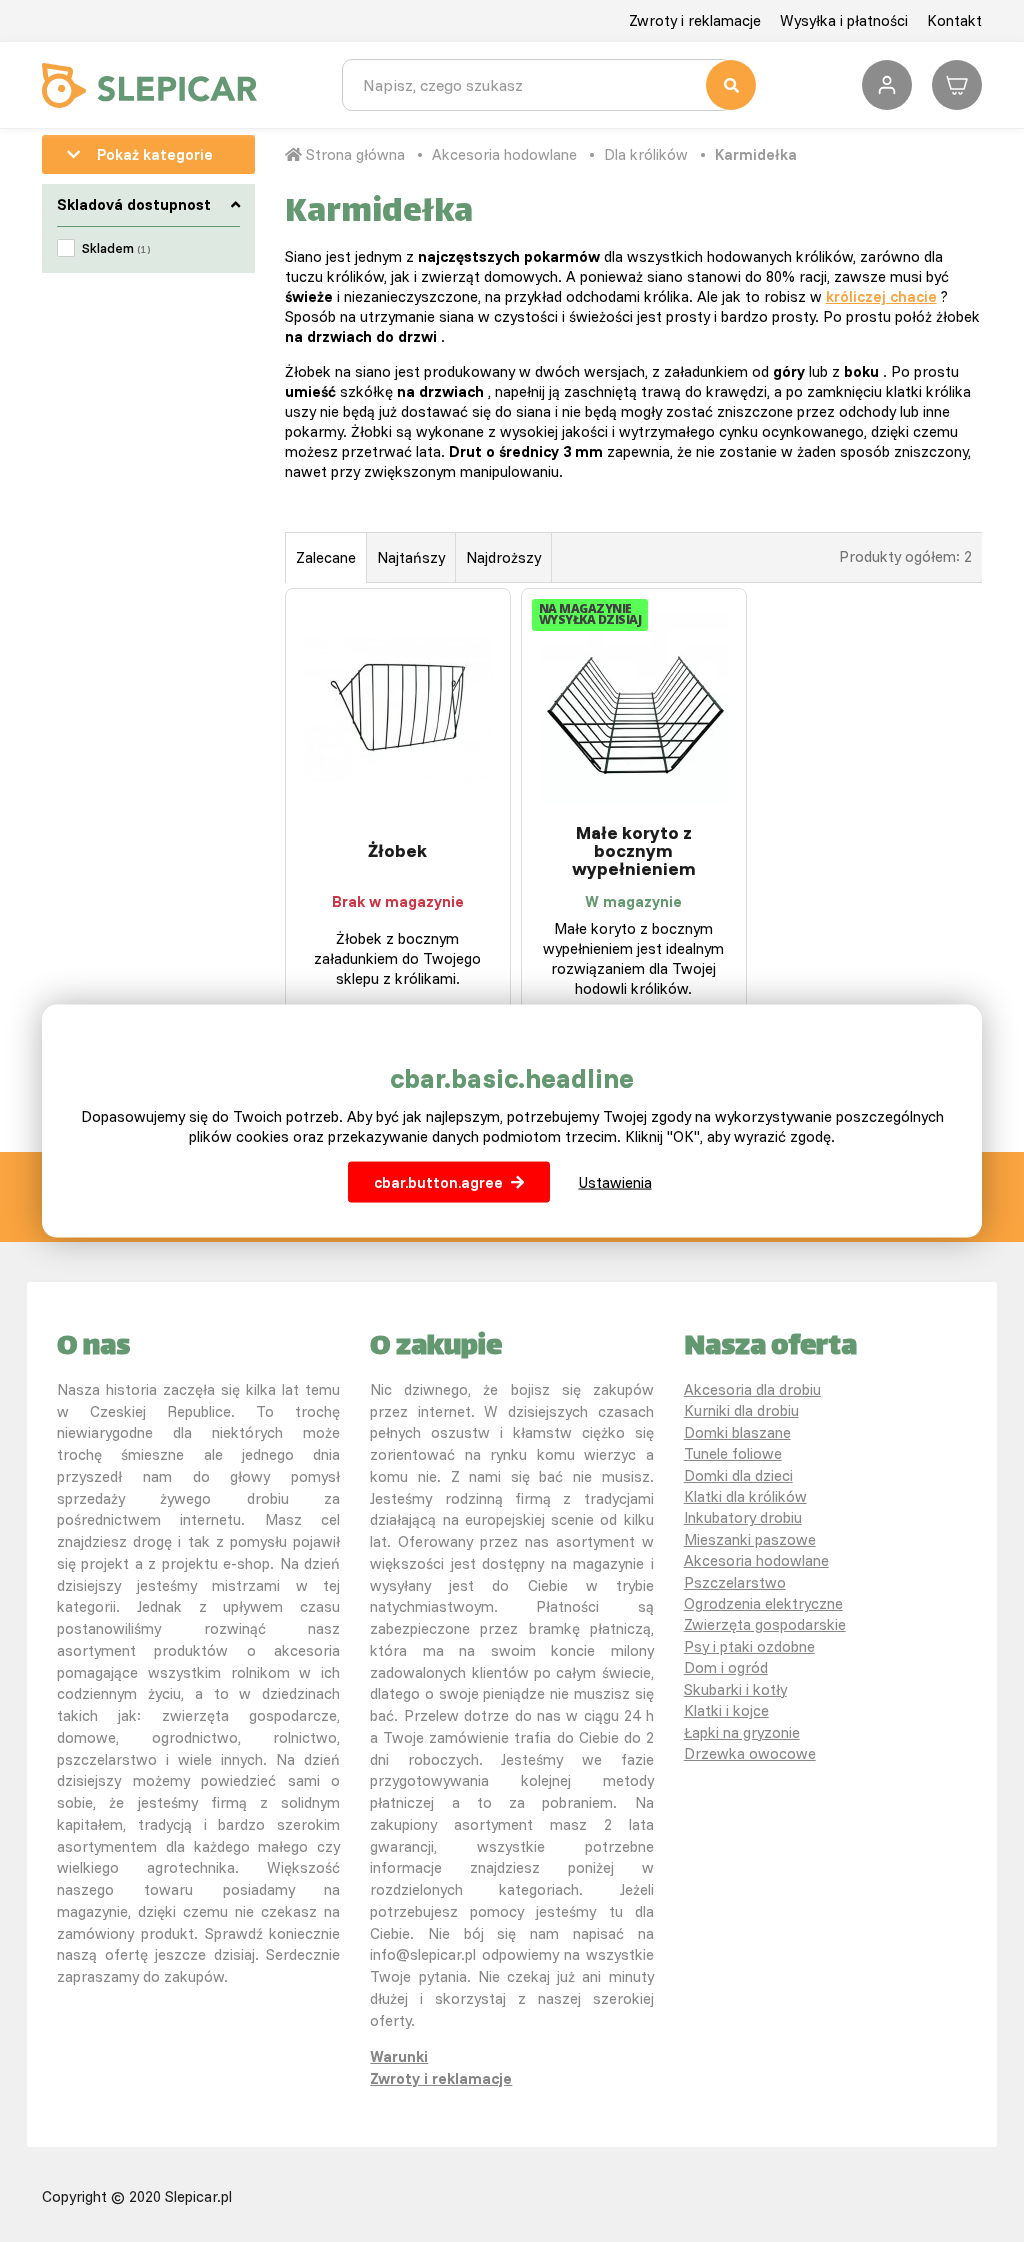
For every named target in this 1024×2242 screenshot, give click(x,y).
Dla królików (646, 154)
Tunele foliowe (733, 1453)
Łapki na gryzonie (742, 1732)
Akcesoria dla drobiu (752, 1389)
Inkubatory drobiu (743, 1517)
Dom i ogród (726, 1667)
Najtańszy (411, 557)
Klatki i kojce (726, 1710)
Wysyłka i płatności (844, 20)
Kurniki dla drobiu (741, 1410)
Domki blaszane (737, 1432)
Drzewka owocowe (750, 1753)
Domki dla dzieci (738, 1475)
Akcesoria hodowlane (504, 154)
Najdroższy (503, 557)
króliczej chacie (881, 296)
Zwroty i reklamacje (695, 20)
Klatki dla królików (745, 1496)
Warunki (399, 2056)
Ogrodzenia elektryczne (763, 1603)
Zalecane (326, 557)
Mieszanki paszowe (750, 1539)
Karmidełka (756, 154)
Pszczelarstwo (735, 1582)
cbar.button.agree (438, 1181)
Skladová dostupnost (134, 204)
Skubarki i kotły (735, 1689)
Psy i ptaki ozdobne (749, 1646)
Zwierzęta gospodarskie (765, 1624)
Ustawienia (615, 1181)
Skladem (116, 248)
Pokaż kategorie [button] (155, 154)
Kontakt (954, 20)
